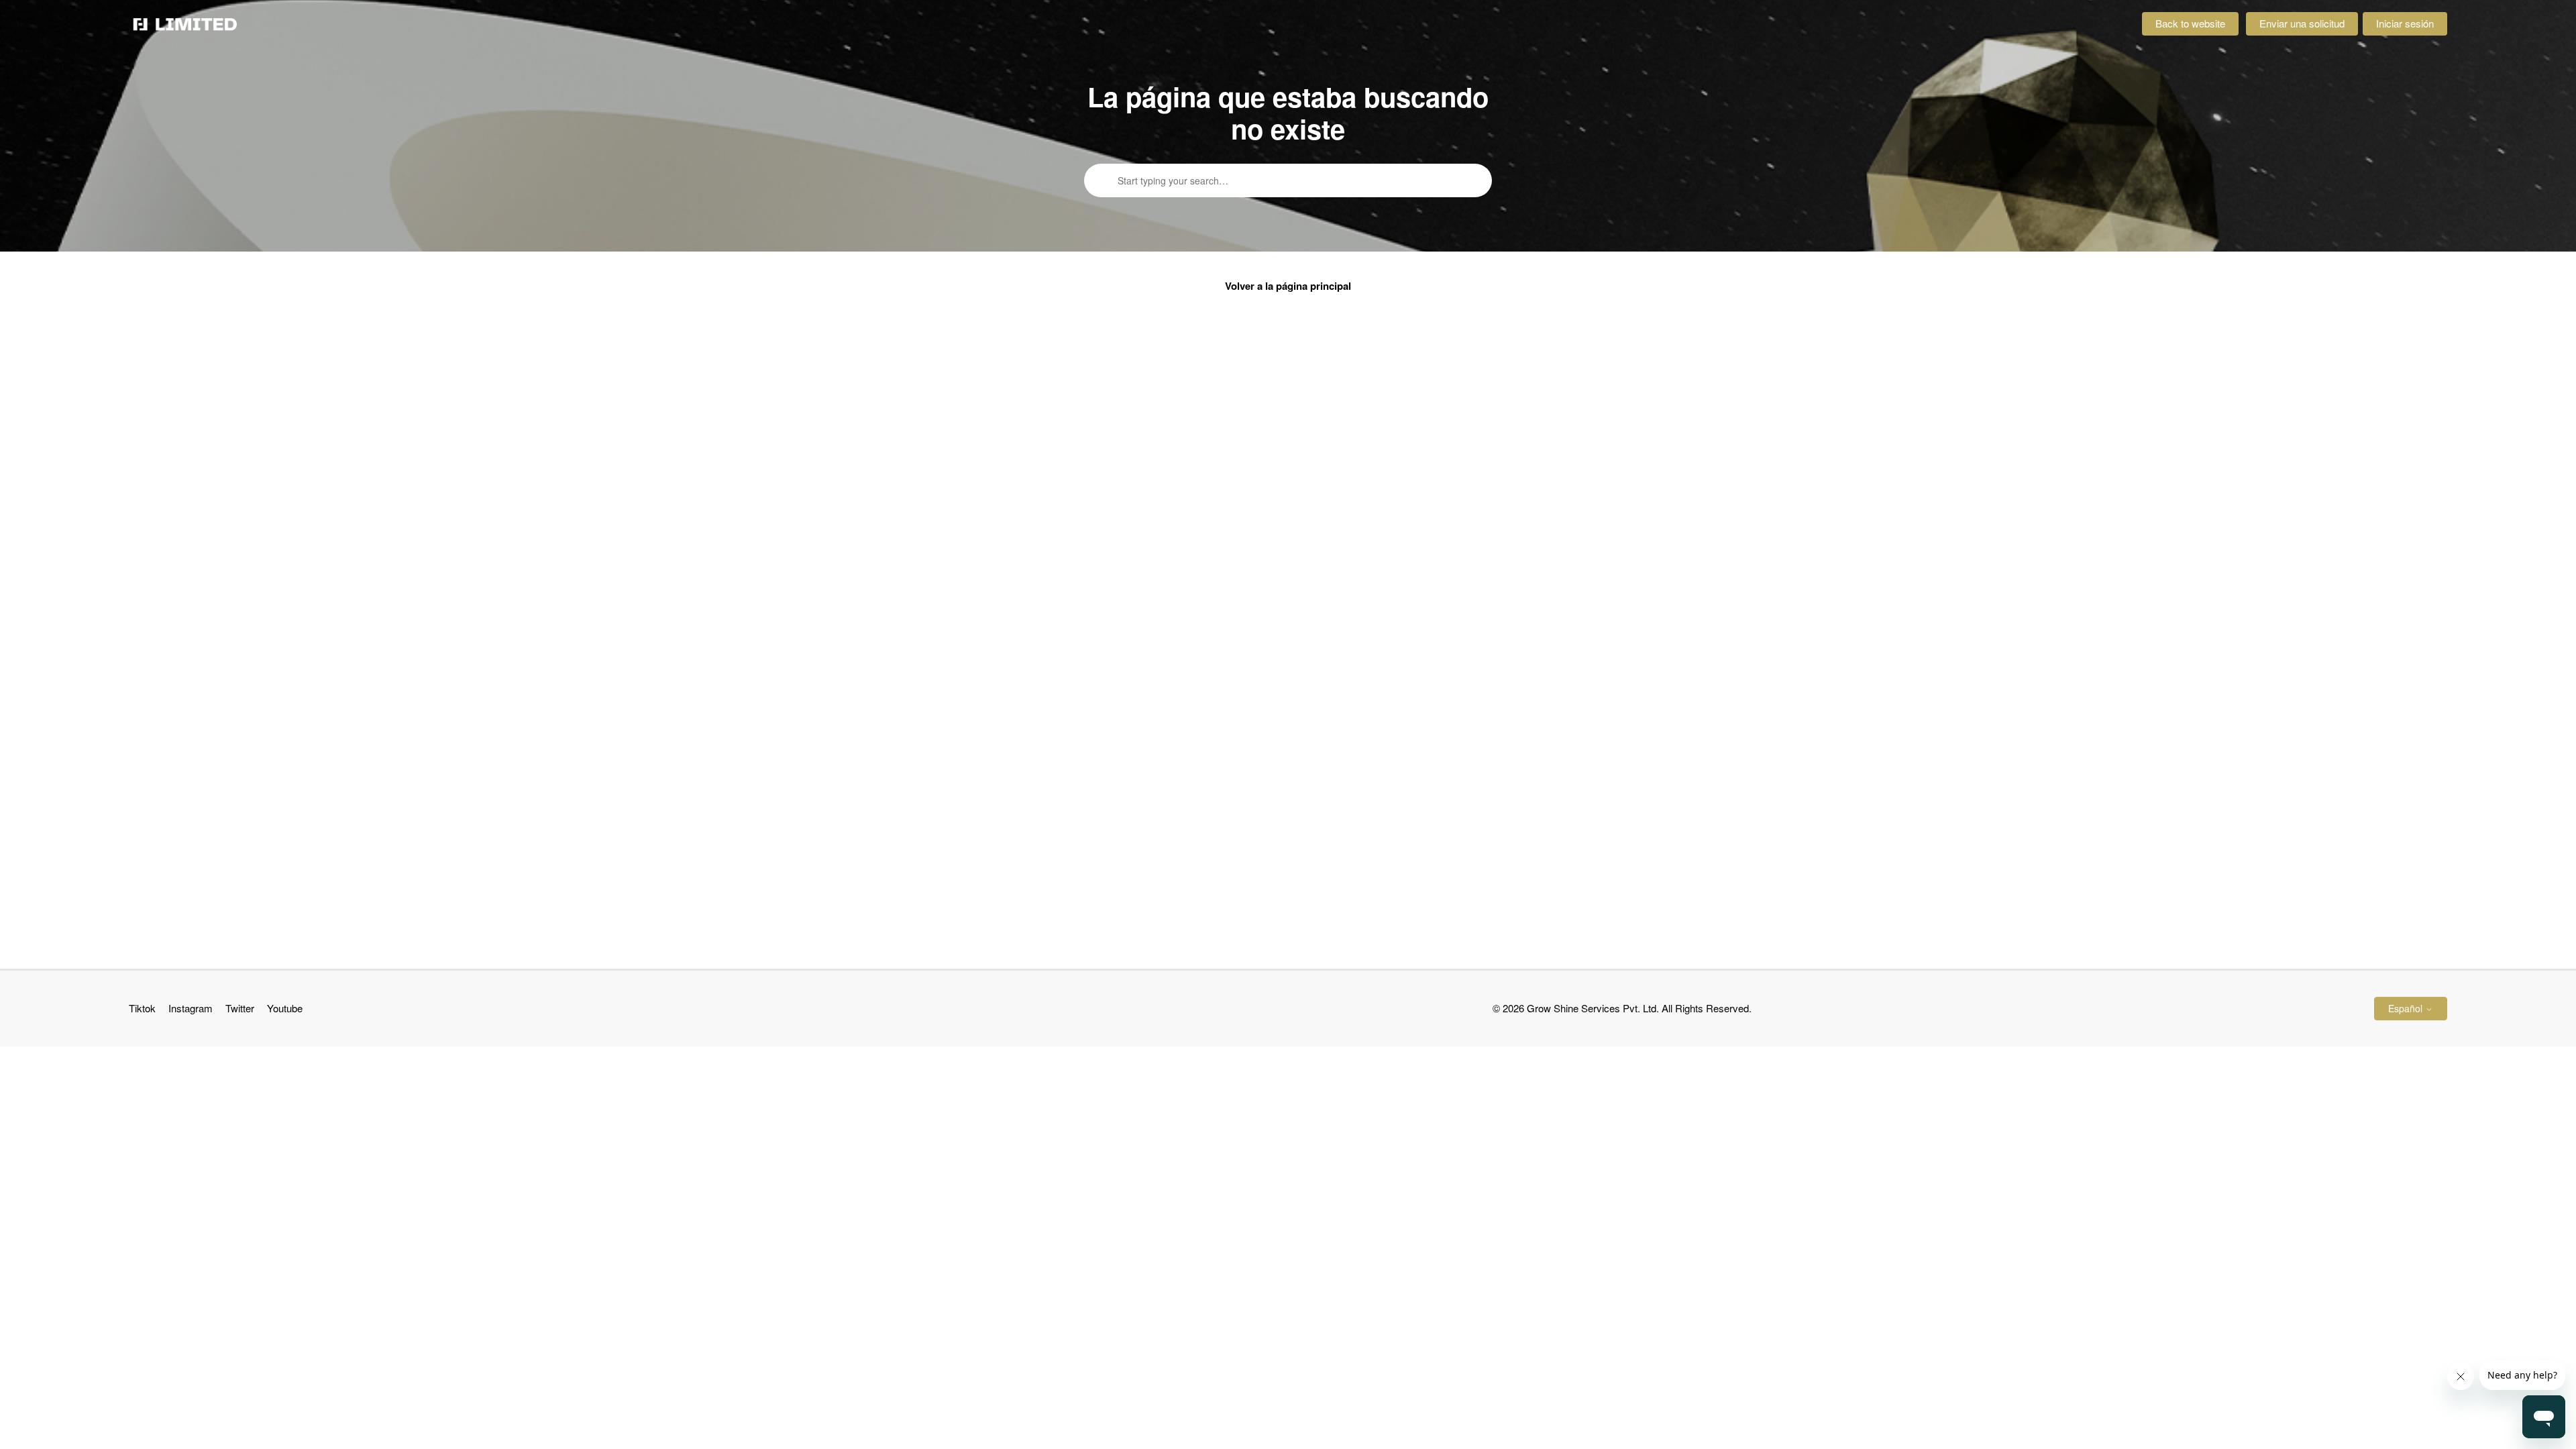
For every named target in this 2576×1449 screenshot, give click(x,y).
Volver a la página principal (1288, 286)
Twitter (240, 1008)
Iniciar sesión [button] (2405, 23)
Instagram (191, 1008)
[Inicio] (185, 24)
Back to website (2190, 23)
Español (2407, 1008)
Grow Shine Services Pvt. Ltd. (1593, 1008)
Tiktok (142, 1008)
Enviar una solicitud (2302, 23)
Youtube (285, 1008)
